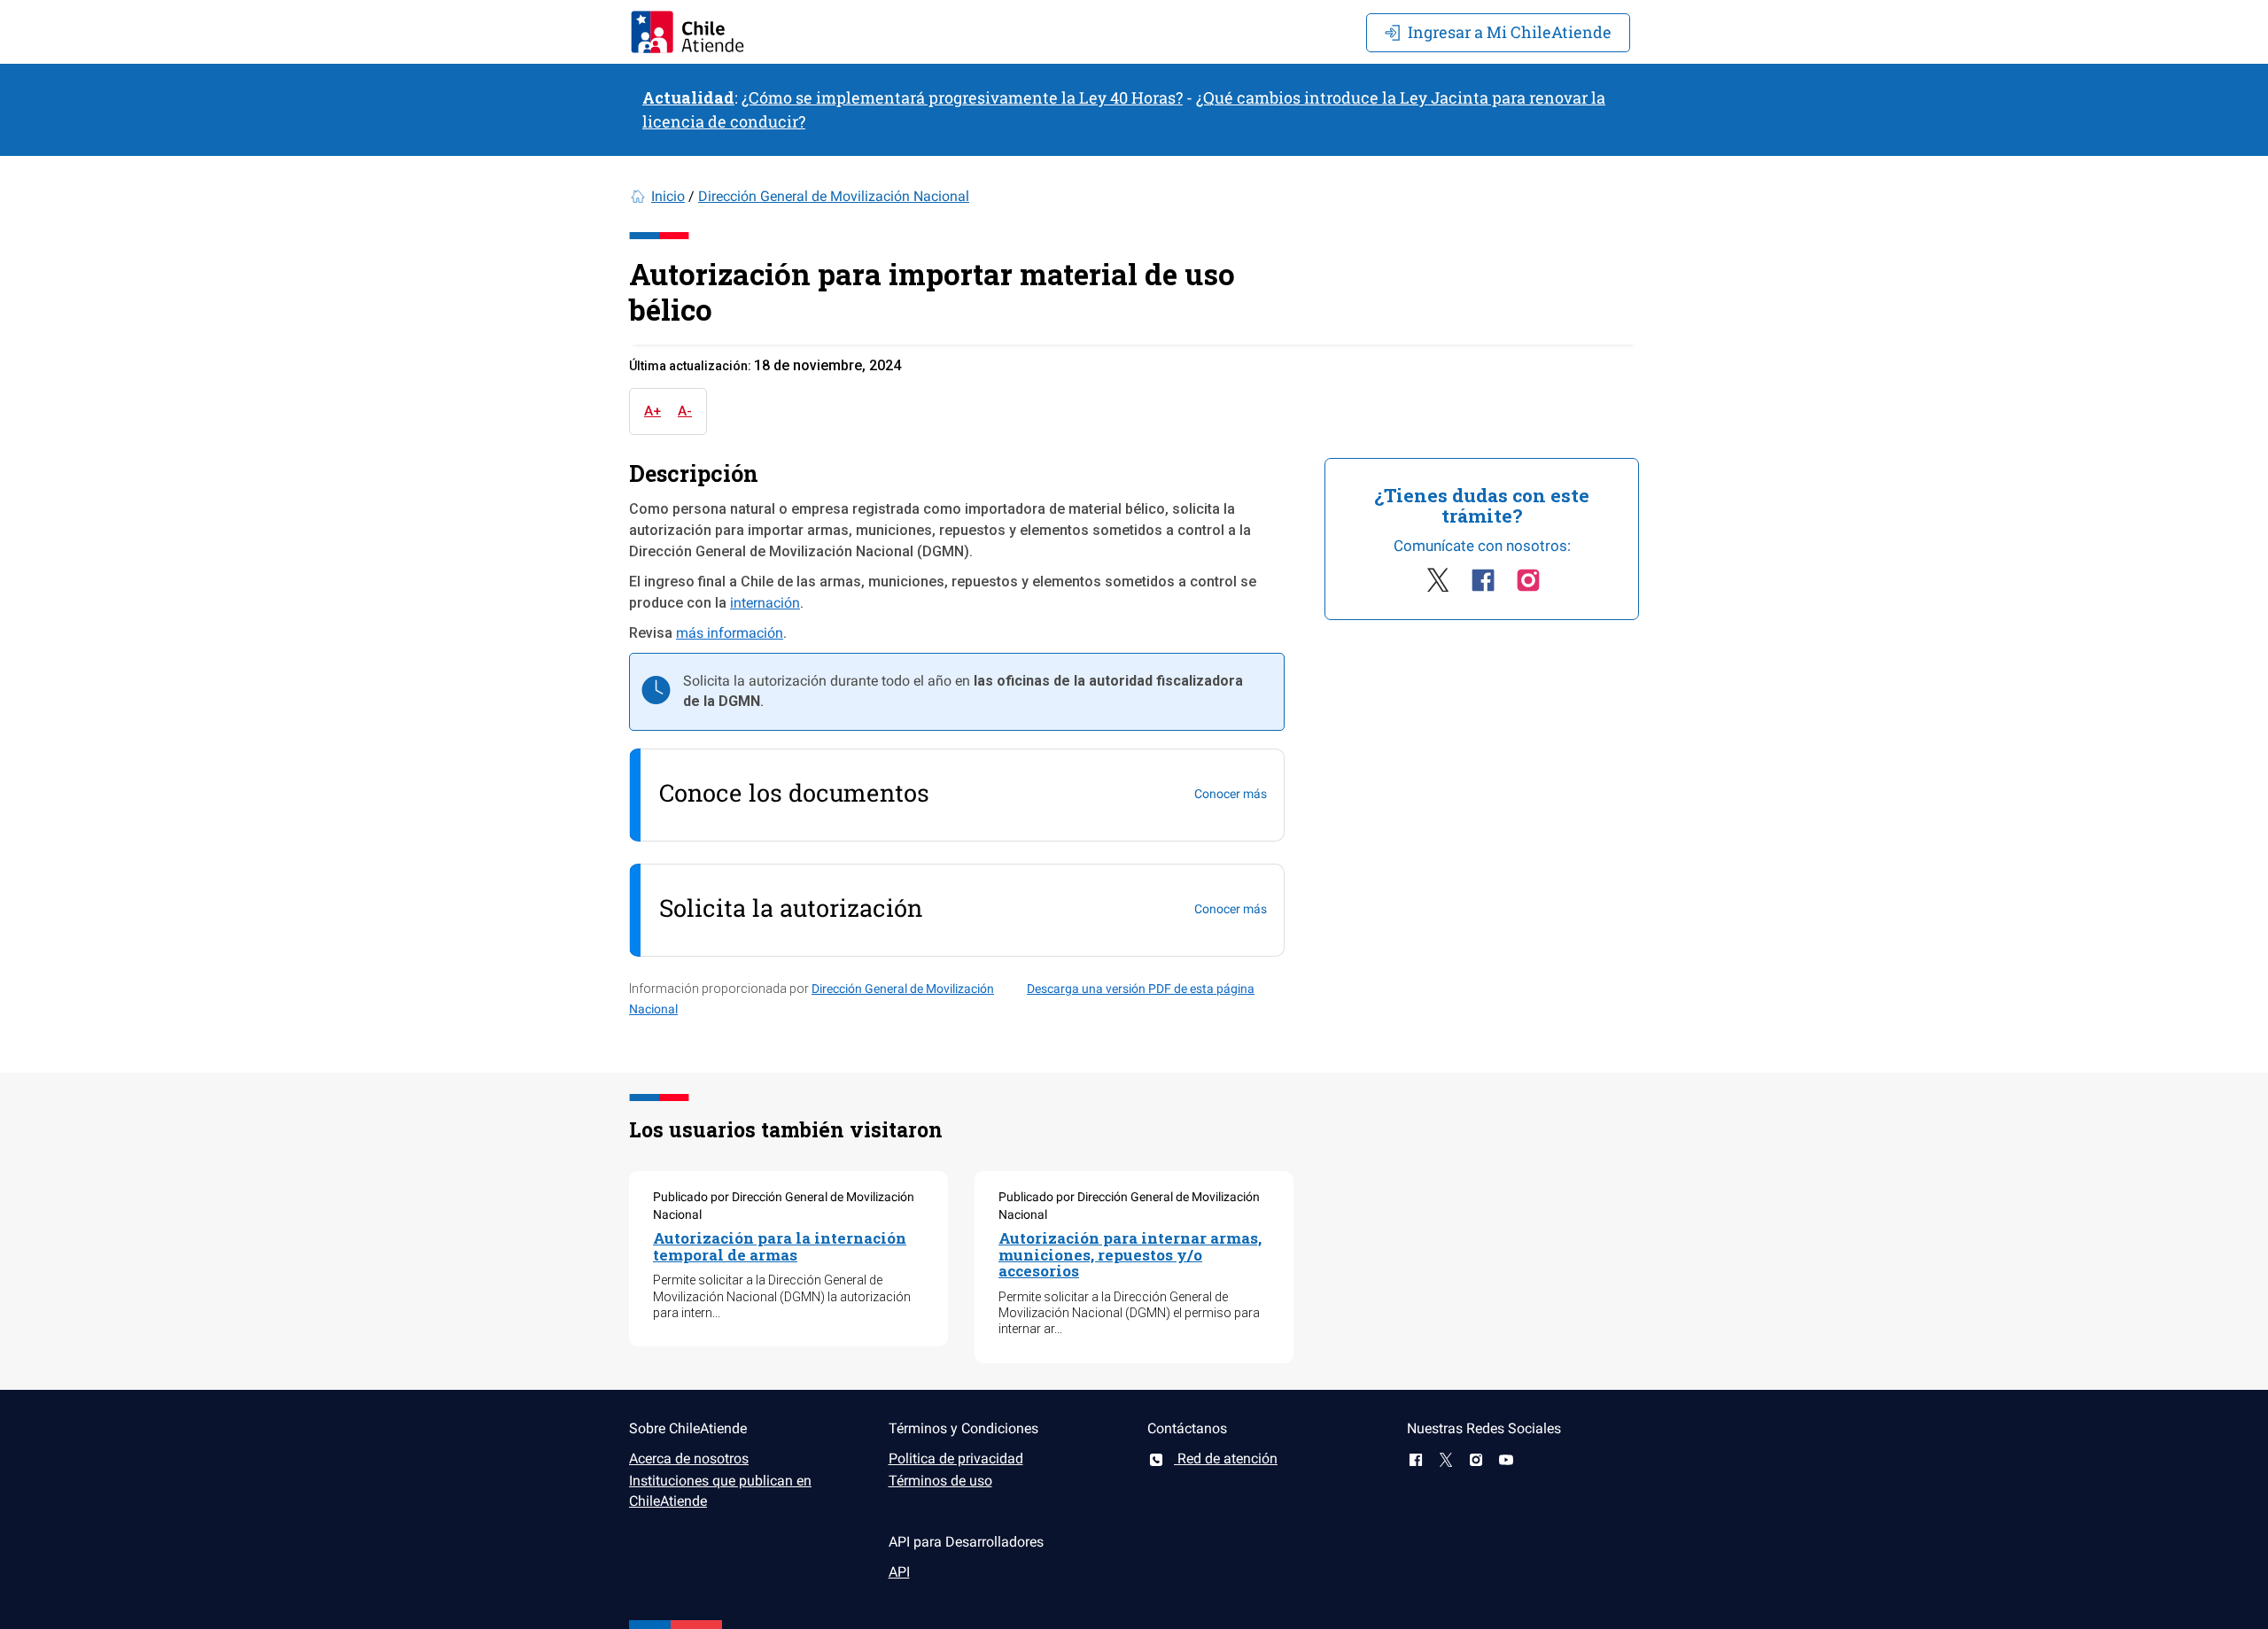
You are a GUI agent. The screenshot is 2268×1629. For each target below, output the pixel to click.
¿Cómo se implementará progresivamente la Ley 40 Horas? (962, 97)
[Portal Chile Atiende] (687, 32)
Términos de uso (940, 1481)
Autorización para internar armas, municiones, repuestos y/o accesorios (1130, 1254)
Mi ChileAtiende (1510, 32)
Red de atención (1226, 1458)
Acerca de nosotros (689, 1458)
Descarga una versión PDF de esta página (1141, 989)
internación (765, 603)
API (899, 1572)
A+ (652, 411)
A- (685, 411)
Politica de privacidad (956, 1458)
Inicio (668, 196)
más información (730, 633)
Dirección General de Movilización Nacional (834, 196)
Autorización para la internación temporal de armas (780, 1246)
